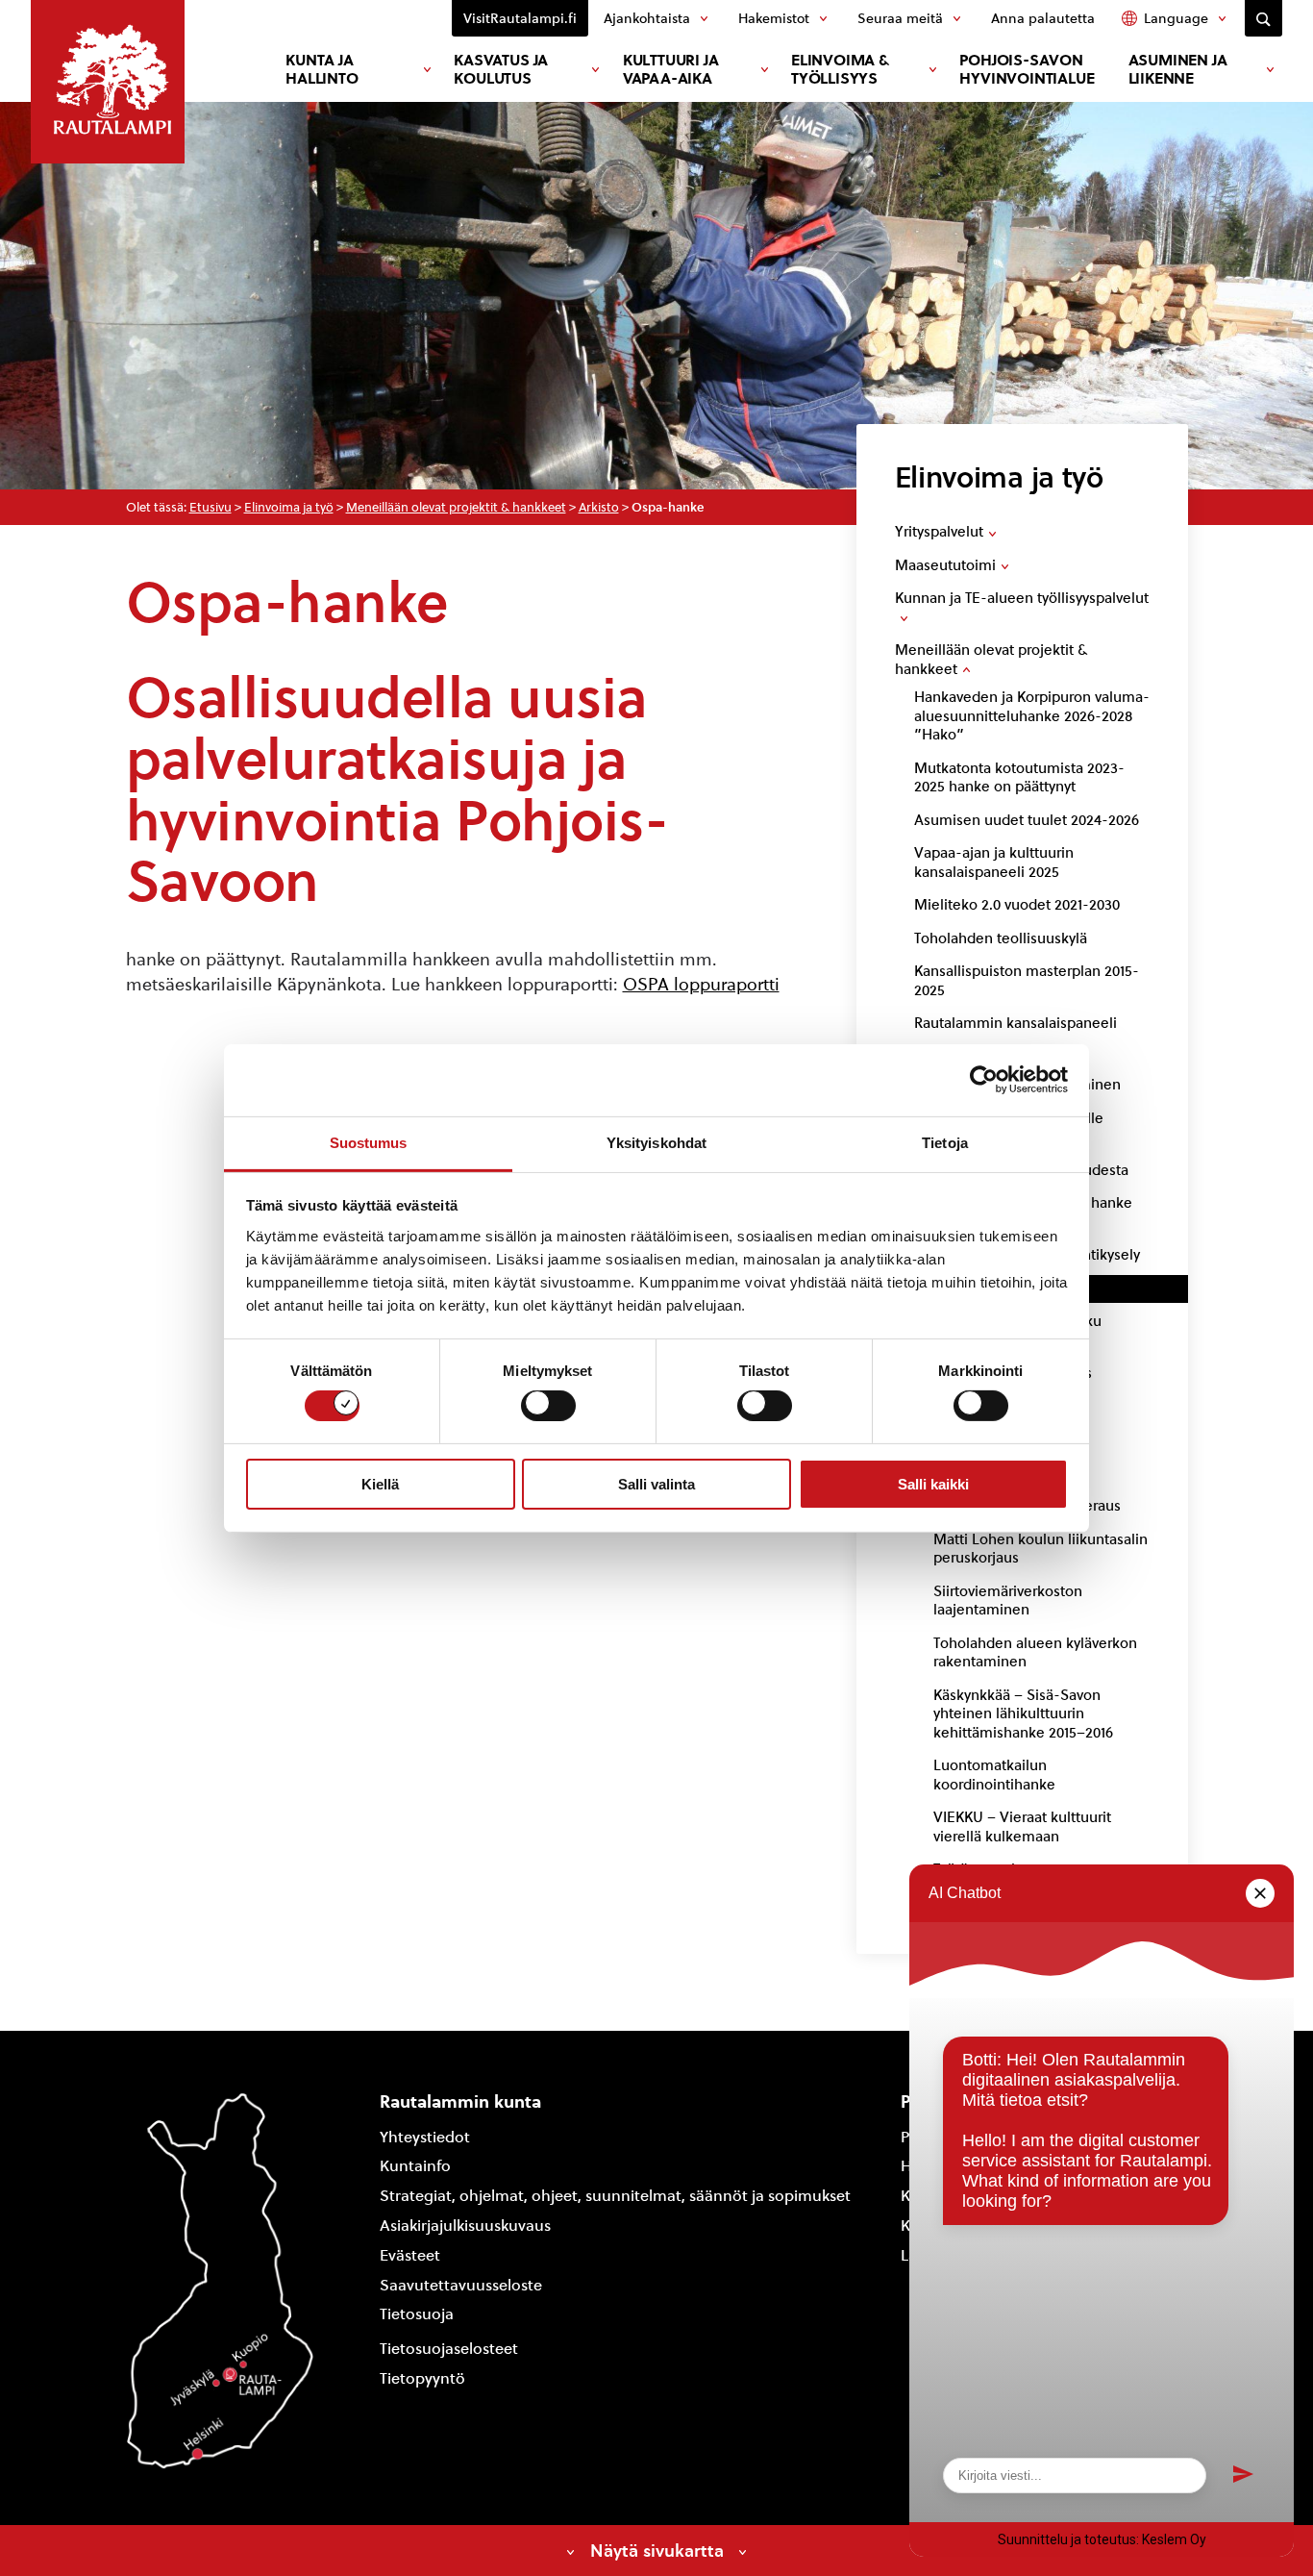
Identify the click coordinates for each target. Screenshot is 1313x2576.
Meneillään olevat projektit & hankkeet (456, 507)
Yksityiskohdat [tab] (656, 1142)
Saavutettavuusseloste (461, 2285)
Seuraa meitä (900, 18)
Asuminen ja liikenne (1178, 69)
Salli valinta (656, 1484)
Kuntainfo (415, 2166)
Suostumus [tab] (369, 1142)
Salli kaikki (933, 1484)
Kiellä (380, 1484)
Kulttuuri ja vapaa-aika (671, 69)
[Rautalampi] (108, 82)
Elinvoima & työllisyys (840, 69)
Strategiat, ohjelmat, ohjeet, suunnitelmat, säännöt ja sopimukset (615, 2196)
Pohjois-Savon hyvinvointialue (1027, 69)
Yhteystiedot (425, 2137)
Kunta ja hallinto (322, 69)
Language (1176, 18)
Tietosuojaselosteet (449, 2349)
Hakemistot (774, 18)
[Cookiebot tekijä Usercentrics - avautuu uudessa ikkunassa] (984, 1080)
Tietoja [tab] (945, 1142)
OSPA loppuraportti (701, 984)
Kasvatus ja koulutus (501, 69)
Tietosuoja (417, 2314)
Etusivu (211, 507)
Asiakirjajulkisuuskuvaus (465, 2226)
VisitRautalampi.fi (520, 18)
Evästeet (410, 2255)
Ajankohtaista (647, 18)
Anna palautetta (1043, 18)
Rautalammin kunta (460, 2101)
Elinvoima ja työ (289, 507)
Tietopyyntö (422, 2378)
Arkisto (599, 507)
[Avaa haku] (1263, 18)
